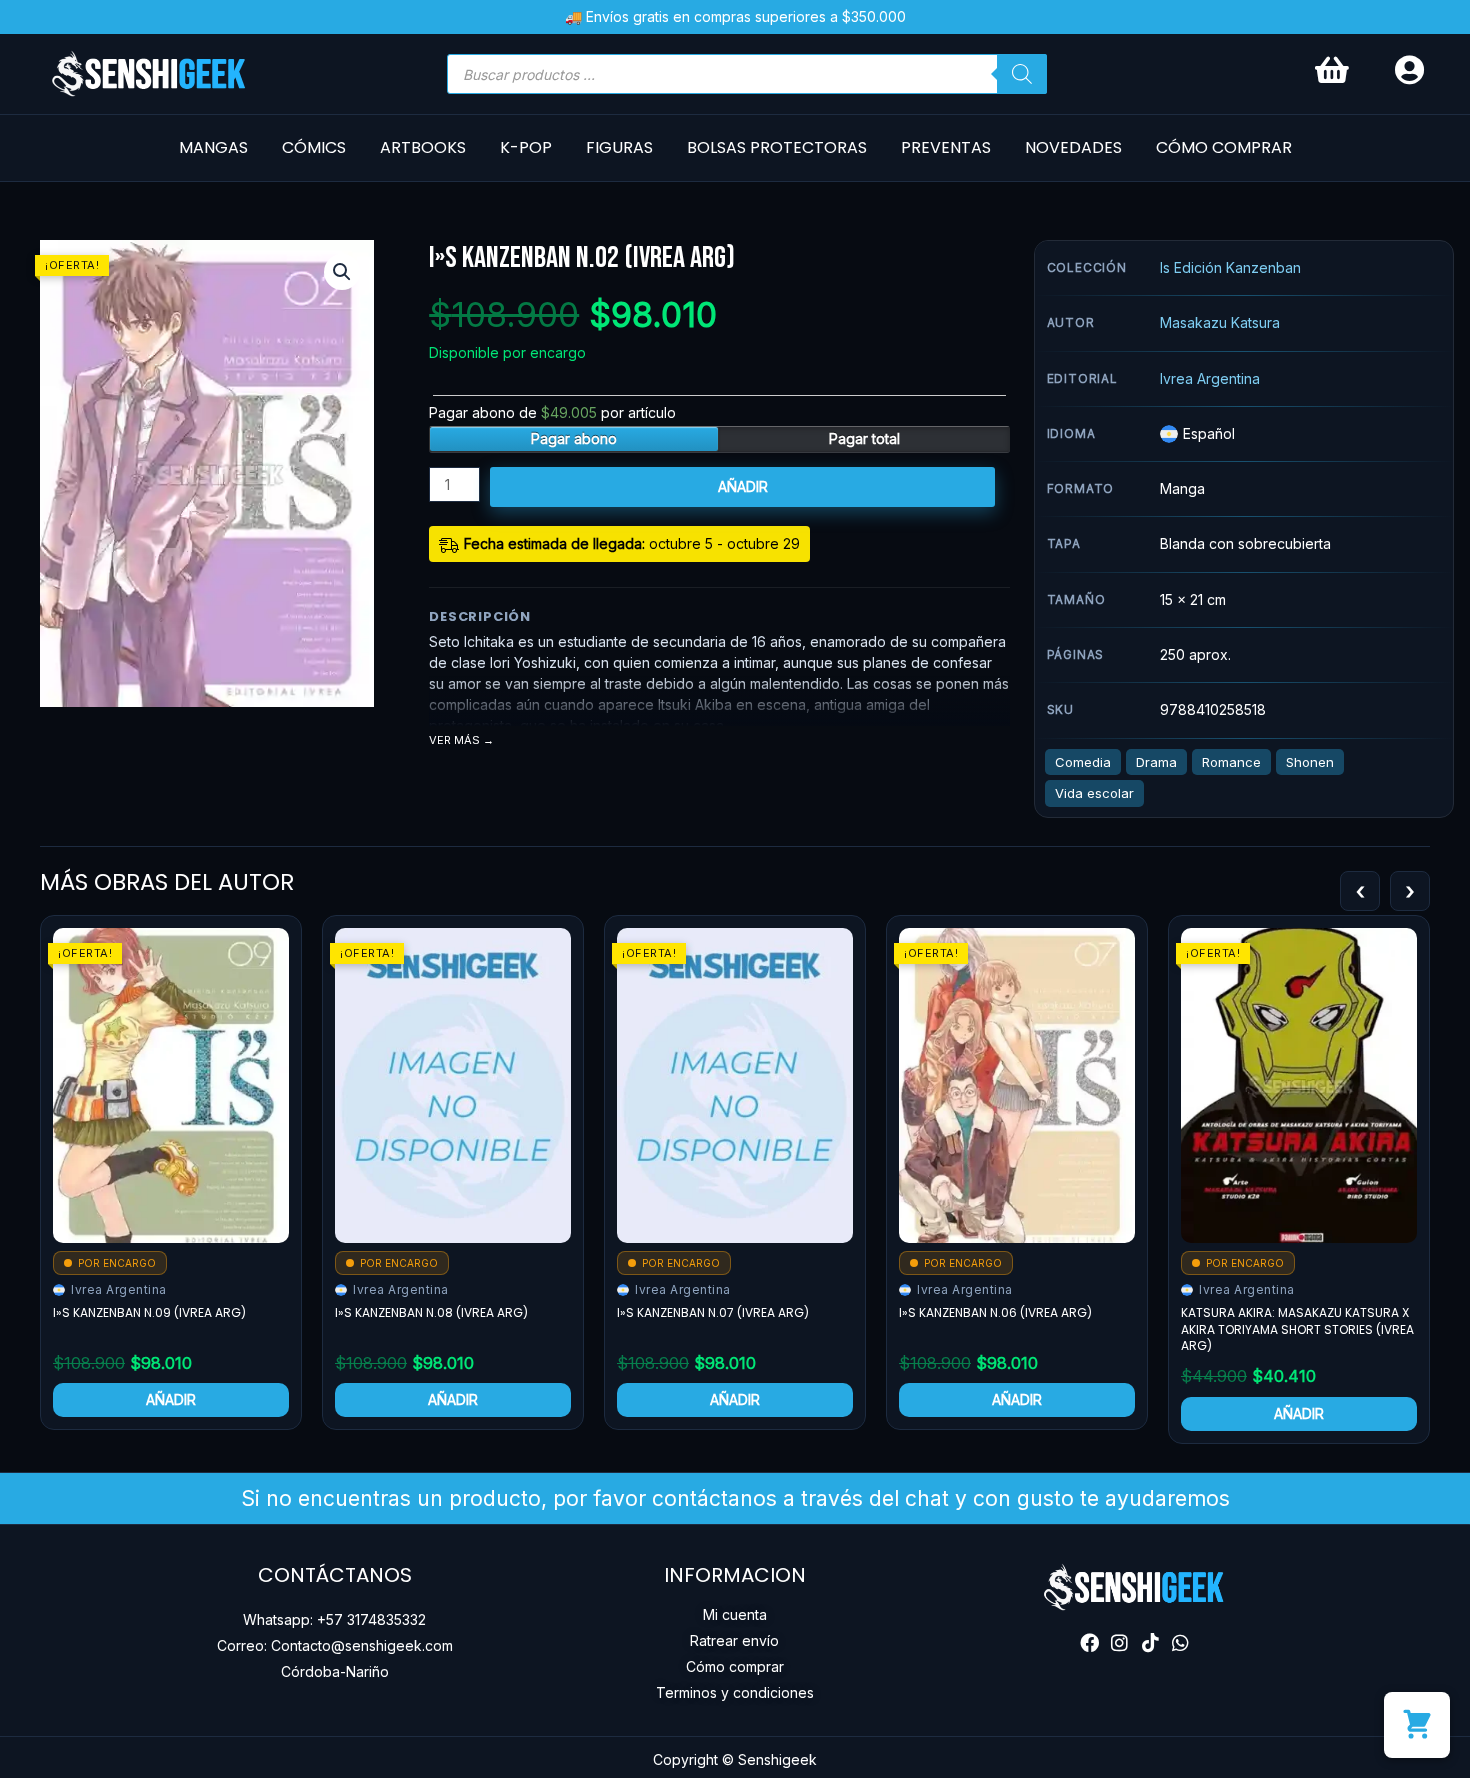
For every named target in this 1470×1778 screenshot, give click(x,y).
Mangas (213, 147)
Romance (1231, 762)
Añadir (743, 486)
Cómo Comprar (1224, 147)
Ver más (454, 740)
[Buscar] (1022, 74)
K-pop (526, 147)
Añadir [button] (171, 1399)
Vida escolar (1094, 793)
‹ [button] (1360, 891)
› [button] (1410, 891)
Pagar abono (574, 438)
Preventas (946, 147)
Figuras (619, 147)
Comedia (1083, 762)
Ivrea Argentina (1210, 378)
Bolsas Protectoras (777, 147)
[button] (342, 272)
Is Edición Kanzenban (1230, 267)
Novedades (1073, 147)
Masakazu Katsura (1220, 322)
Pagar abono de (552, 412)
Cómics (314, 147)
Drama (1156, 762)
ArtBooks (423, 147)
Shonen (1310, 762)
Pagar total (864, 438)
